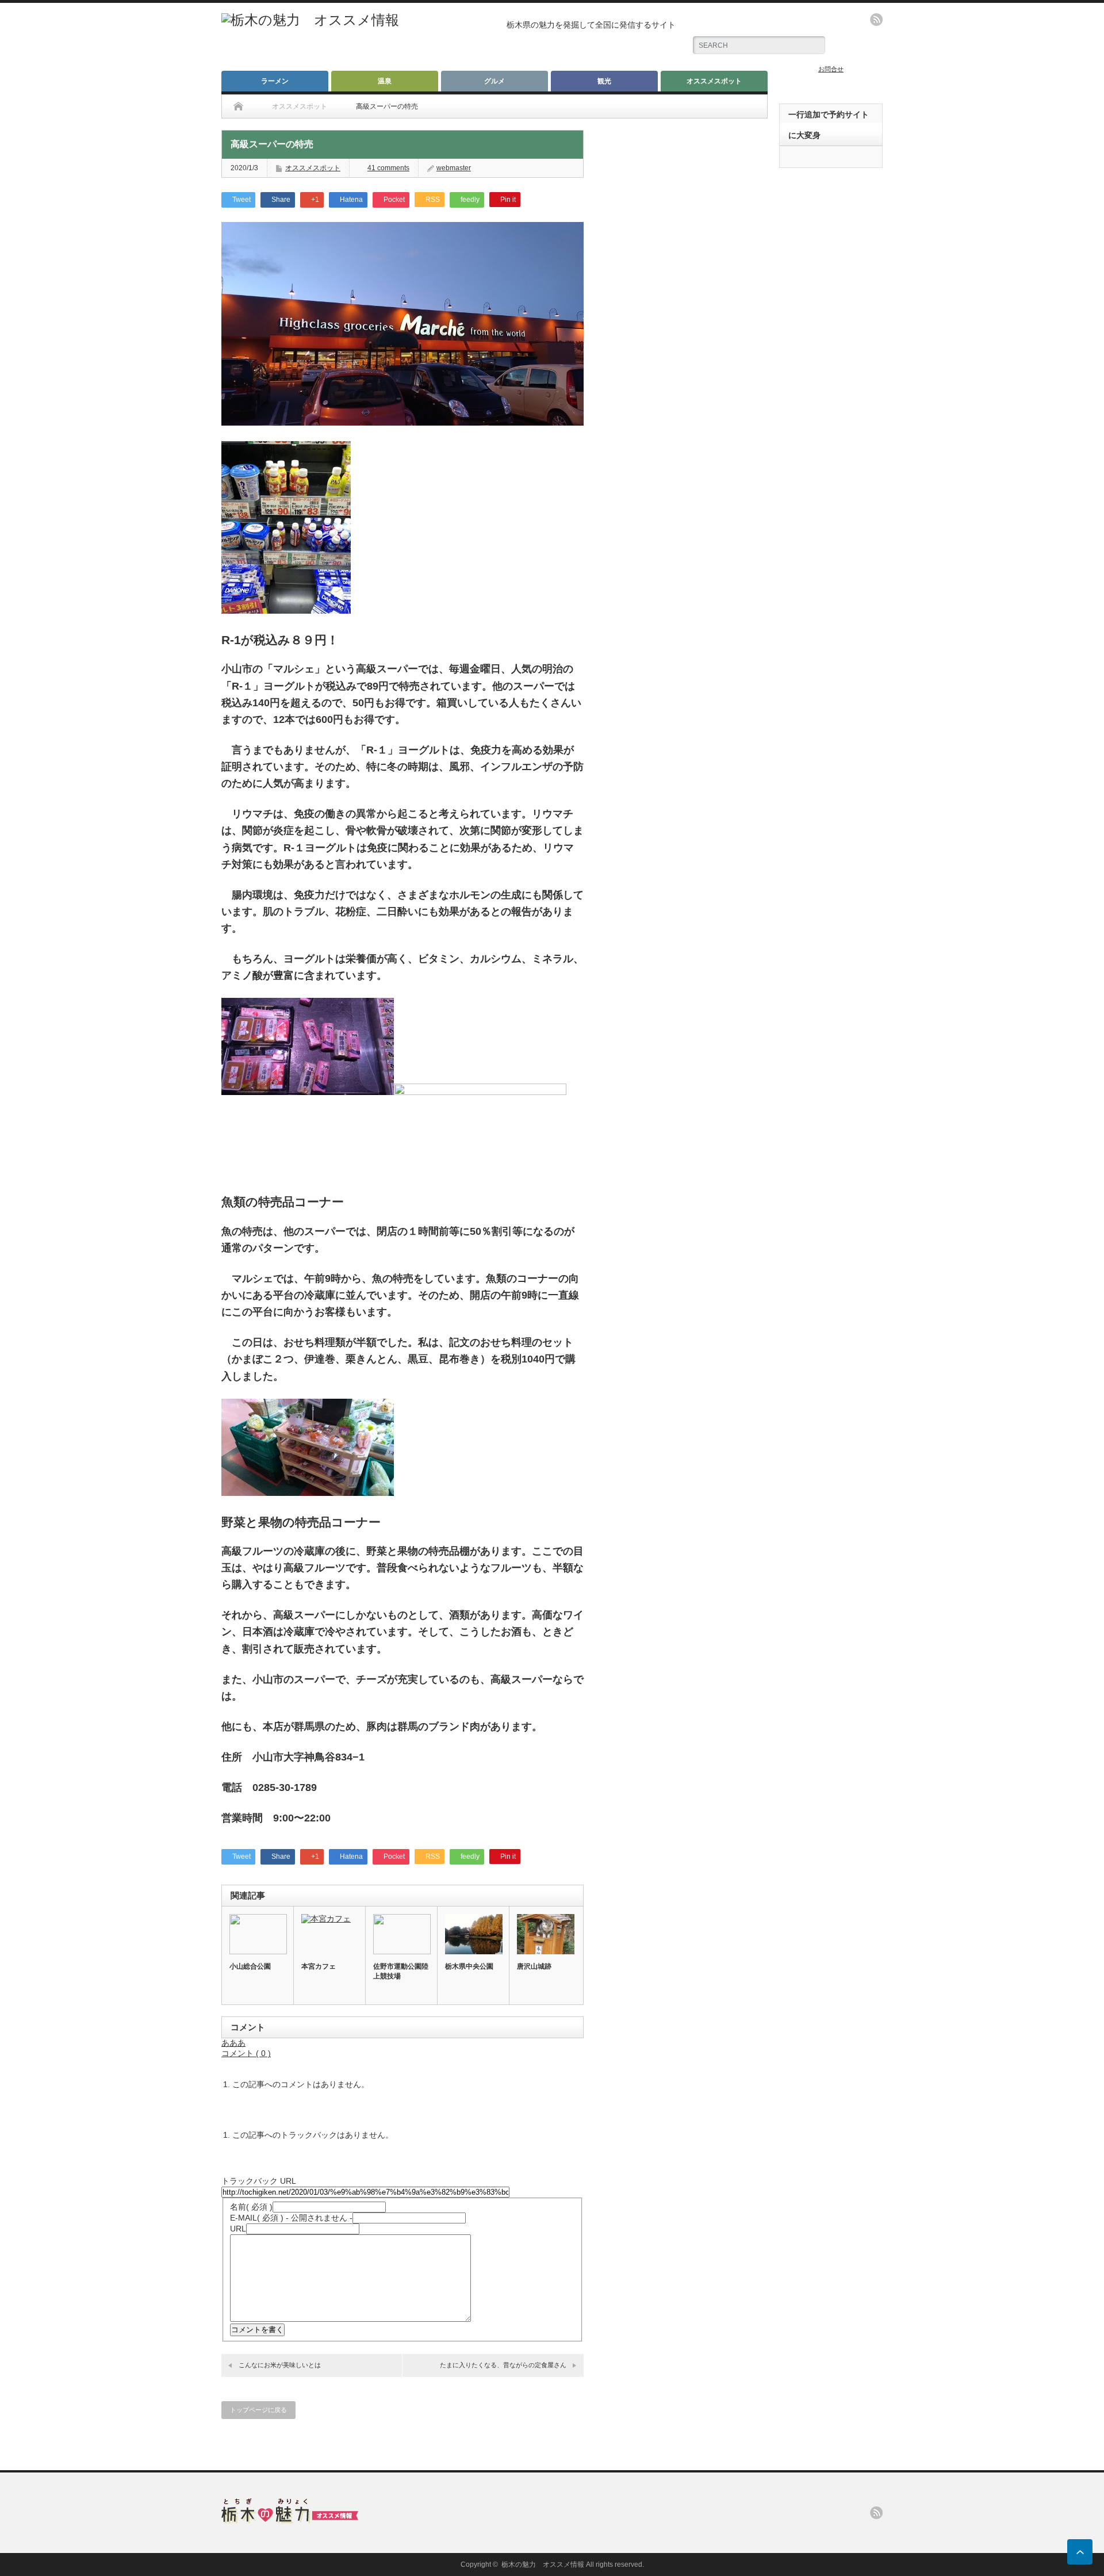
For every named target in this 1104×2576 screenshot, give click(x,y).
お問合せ (831, 69)
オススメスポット (714, 81)
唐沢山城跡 (534, 1966)
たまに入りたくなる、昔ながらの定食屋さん (503, 2365)
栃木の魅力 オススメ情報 (543, 2564)
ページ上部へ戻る (1080, 2552)
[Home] (238, 106)
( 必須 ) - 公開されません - (291, 2218)
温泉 (385, 81)
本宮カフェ (319, 1966)
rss (876, 20)
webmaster (454, 168)
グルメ (494, 81)
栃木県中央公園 (469, 1966)
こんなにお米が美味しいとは (280, 2365)
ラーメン (275, 81)
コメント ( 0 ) (246, 2053)
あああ (233, 2043)
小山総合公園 (250, 1966)
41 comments (388, 168)
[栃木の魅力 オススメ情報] (310, 20)
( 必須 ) (251, 2207)
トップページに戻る (258, 2410)
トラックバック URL (258, 2181)
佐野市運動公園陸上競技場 (401, 1971)
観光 (604, 81)
